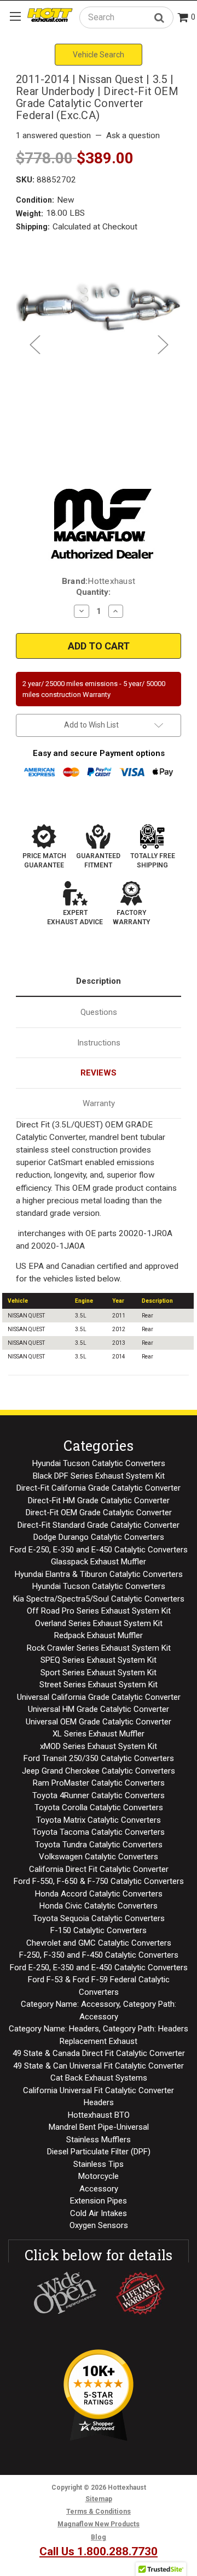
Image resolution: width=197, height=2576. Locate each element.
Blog (99, 2537)
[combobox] (126, 17)
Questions (99, 1012)
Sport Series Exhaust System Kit (99, 1673)
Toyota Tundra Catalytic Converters (99, 1845)
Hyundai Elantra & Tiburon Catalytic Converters (99, 1574)
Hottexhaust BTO (99, 2115)
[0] (183, 18)
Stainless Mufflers (99, 2140)
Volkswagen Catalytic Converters (99, 1857)
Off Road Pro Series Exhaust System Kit (99, 1611)
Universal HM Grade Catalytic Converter (99, 1709)
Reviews (99, 1073)
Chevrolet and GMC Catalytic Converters (99, 1943)
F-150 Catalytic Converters (99, 1930)
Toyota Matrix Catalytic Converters (99, 1820)
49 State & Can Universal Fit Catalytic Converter (99, 2066)
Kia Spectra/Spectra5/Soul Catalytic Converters (99, 1599)
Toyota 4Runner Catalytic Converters (99, 1795)
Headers (99, 2102)
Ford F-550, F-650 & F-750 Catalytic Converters (99, 1881)
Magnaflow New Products (99, 2524)
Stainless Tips (99, 2164)
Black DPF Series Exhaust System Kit (99, 1476)
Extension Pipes (99, 2201)
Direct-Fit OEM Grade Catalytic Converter (99, 1512)
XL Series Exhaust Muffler (99, 1734)
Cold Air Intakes (99, 2213)
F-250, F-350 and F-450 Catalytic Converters (99, 1955)
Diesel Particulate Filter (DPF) (99, 2152)
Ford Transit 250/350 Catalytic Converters (99, 1758)
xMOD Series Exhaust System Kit (99, 1746)
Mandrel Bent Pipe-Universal (99, 2127)
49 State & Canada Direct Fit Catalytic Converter (99, 2053)
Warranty (99, 1103)
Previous (34, 344)
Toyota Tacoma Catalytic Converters (99, 1832)
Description (99, 981)
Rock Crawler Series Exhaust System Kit (99, 1648)
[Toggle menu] (15, 16)
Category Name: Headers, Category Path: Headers (99, 2029)
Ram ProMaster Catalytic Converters (99, 1783)
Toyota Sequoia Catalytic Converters (99, 1918)
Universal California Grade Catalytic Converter (99, 1697)
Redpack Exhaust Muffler (99, 1635)
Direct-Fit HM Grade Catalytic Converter (99, 1500)
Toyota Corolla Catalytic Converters (99, 1807)
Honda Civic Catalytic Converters (99, 1906)
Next (163, 344)
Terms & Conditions (99, 2512)
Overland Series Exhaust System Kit (99, 1623)
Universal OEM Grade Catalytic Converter (99, 1722)
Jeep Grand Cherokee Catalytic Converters (99, 1771)
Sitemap (99, 2499)
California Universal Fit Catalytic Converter (99, 2090)
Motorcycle (99, 2176)
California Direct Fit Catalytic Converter (99, 1869)
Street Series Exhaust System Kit (99, 1685)
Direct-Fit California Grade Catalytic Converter (99, 1488)
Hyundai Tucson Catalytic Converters (99, 1463)
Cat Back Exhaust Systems (99, 2078)
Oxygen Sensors (99, 2225)
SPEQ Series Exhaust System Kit (99, 1660)
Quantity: (93, 592)
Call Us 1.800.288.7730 (99, 2551)
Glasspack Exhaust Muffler (99, 1562)
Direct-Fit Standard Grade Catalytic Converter (99, 1525)
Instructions (99, 1043)
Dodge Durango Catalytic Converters (99, 1537)
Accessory (99, 2189)
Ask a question (133, 135)
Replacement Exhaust (99, 2041)
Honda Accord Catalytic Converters (99, 1894)
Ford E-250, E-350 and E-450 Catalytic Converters (99, 1550)
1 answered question (53, 135)
